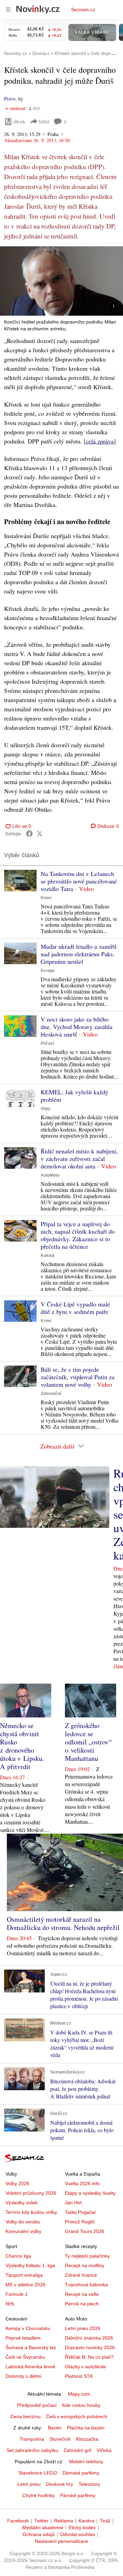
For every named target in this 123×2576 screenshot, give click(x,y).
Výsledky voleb (22, 2203)
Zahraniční (51, 1394)
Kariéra (86, 2521)
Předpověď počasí (37, 2405)
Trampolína (32, 2439)
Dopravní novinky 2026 (90, 2347)
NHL (10, 2304)
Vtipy (46, 1109)
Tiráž (105, 2521)
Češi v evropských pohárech (77, 2416)
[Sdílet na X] (40, 834)
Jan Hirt (73, 2203)
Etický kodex (82, 2527)
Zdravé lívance (81, 2275)
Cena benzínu (25, 2416)
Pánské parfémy (78, 2495)
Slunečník (60, 2439)
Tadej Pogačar (80, 2212)
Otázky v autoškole (85, 2367)
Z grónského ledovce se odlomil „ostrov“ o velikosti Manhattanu (88, 1742)
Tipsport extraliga (24, 2275)
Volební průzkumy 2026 (31, 2193)
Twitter (41, 2521)
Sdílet (44, 121)
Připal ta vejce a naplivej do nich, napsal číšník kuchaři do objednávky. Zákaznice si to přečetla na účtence (78, 1235)
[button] (61, 281)
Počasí (47, 1043)
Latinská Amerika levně (30, 2367)
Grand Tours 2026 (85, 2231)
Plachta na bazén (86, 2428)
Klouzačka (87, 2439)
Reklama (64, 2521)
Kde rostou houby (81, 2405)
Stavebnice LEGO (38, 2473)
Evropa (48, 971)
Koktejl (47, 1256)
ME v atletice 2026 (25, 2285)
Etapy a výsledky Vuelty (90, 2193)
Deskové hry (60, 2484)
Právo (10, 99)
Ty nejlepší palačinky (87, 2256)
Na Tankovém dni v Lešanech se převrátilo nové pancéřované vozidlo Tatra (79, 881)
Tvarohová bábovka (86, 2285)
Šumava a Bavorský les (31, 2347)
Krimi (46, 898)
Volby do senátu (23, 2222)
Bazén (55, 2428)
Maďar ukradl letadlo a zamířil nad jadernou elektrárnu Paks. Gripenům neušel (79, 954)
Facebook (18, 2521)
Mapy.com (79, 2394)
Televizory (89, 2484)
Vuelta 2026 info (82, 2183)
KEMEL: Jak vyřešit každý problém (74, 1096)
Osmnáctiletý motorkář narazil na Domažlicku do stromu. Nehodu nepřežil (63, 1923)
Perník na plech (82, 2304)
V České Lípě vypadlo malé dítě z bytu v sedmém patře (75, 1308)
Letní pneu (29, 2484)
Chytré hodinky (38, 2495)
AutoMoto (50, 1175)
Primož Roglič (80, 2222)
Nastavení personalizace (61, 2541)
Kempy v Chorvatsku (28, 2328)
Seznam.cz (83, 10)
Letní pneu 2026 (83, 2328)
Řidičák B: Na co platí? (89, 2357)
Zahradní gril (77, 2450)
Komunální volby (23, 2231)
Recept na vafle (82, 2294)
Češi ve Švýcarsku (25, 2357)
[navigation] (8, 10)
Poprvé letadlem (23, 2338)
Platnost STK (79, 2376)
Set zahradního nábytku (32, 2450)
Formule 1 (17, 2294)
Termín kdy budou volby (31, 2212)
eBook (19, 121)
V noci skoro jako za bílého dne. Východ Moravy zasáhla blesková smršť (77, 1027)
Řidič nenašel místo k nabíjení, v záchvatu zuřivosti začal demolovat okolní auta (79, 1159)
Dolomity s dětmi (23, 2376)
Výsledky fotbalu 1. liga (30, 2265)
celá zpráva (100, 441)
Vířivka (104, 2450)
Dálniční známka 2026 (89, 2338)
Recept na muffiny (85, 2265)
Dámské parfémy (81, 2473)
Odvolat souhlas (78, 2534)
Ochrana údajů (39, 2534)
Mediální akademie (43, 2527)
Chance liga (18, 2256)
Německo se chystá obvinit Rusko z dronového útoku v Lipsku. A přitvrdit (22, 1746)
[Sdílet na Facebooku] (29, 834)
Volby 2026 (17, 2183)
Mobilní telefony (86, 2462)
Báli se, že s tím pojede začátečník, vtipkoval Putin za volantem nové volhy (78, 1377)
